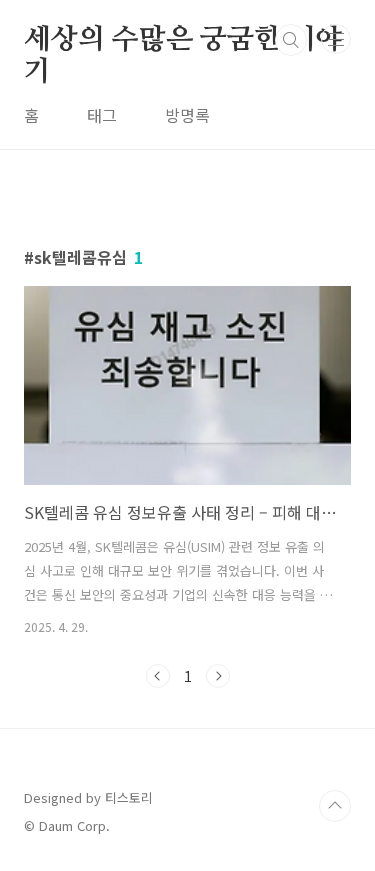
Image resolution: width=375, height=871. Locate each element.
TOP (335, 806)
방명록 (187, 115)
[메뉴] (336, 39)
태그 (102, 115)
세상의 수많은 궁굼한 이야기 (183, 41)
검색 (291, 40)
